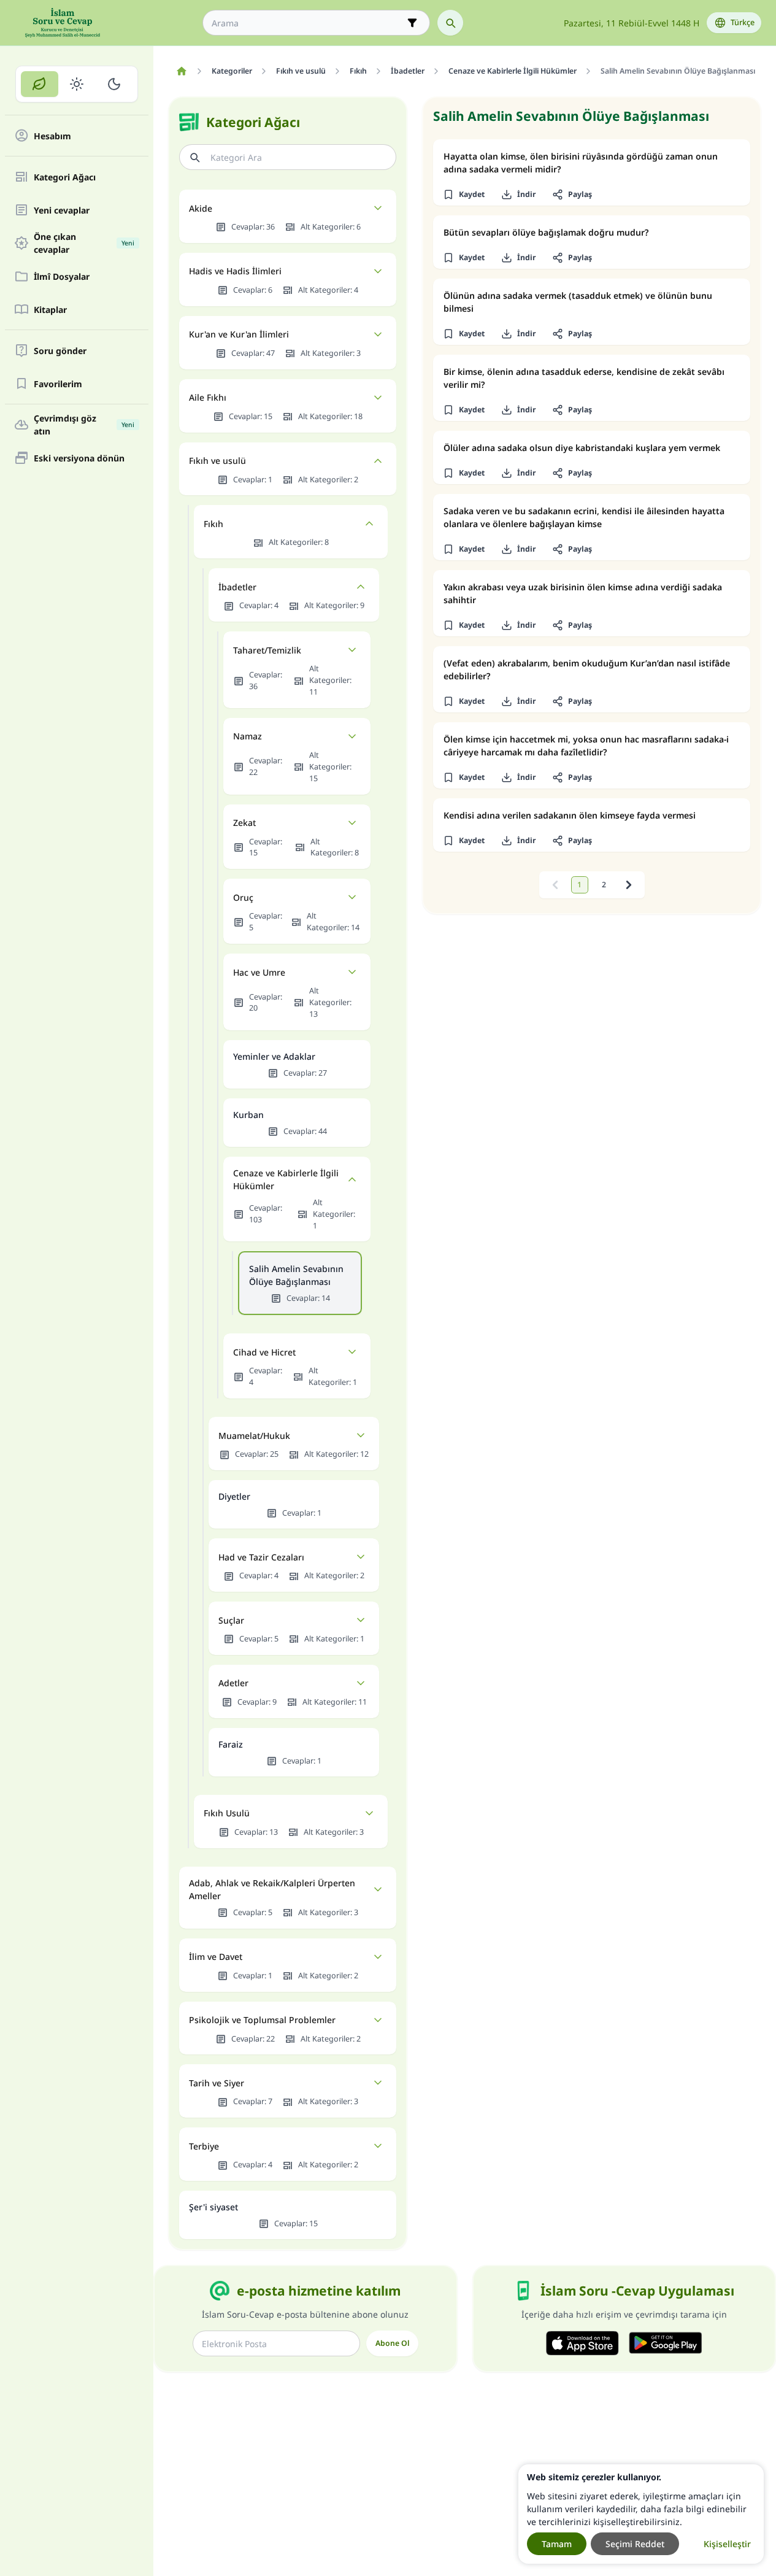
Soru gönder (60, 351)
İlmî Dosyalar (62, 276)
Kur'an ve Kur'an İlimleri (239, 334)
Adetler (233, 1683)
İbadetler (237, 587)
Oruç (243, 897)
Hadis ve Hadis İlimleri (235, 271)
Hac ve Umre (259, 972)
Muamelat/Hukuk (254, 1436)
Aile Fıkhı (208, 397)
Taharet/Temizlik (267, 650)
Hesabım (52, 136)
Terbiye (204, 2146)
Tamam (557, 2544)
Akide (201, 208)
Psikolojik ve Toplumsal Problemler (262, 2020)
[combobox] (308, 23)
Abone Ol (392, 2343)
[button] (463, 195)
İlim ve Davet (216, 1957)
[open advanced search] (412, 23)
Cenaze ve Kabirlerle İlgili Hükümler (286, 1179)
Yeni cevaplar (62, 210)
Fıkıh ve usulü (217, 461)
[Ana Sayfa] (181, 71)
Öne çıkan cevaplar (84, 243)
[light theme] (77, 84)
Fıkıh (213, 524)
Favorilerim (58, 384)
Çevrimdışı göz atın (84, 425)
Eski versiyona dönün (79, 458)
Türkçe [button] (743, 22)
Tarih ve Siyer (217, 2083)
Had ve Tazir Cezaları (261, 1557)
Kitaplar (50, 310)
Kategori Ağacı (65, 177)
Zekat (244, 823)
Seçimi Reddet (635, 2544)
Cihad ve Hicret (264, 1352)
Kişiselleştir (727, 2544)
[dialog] (641, 2514)
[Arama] (450, 23)
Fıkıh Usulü (227, 1813)
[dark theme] (114, 84)
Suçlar (231, 1620)
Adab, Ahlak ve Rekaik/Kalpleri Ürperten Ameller (272, 1889)
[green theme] (40, 84)
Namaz (248, 736)
